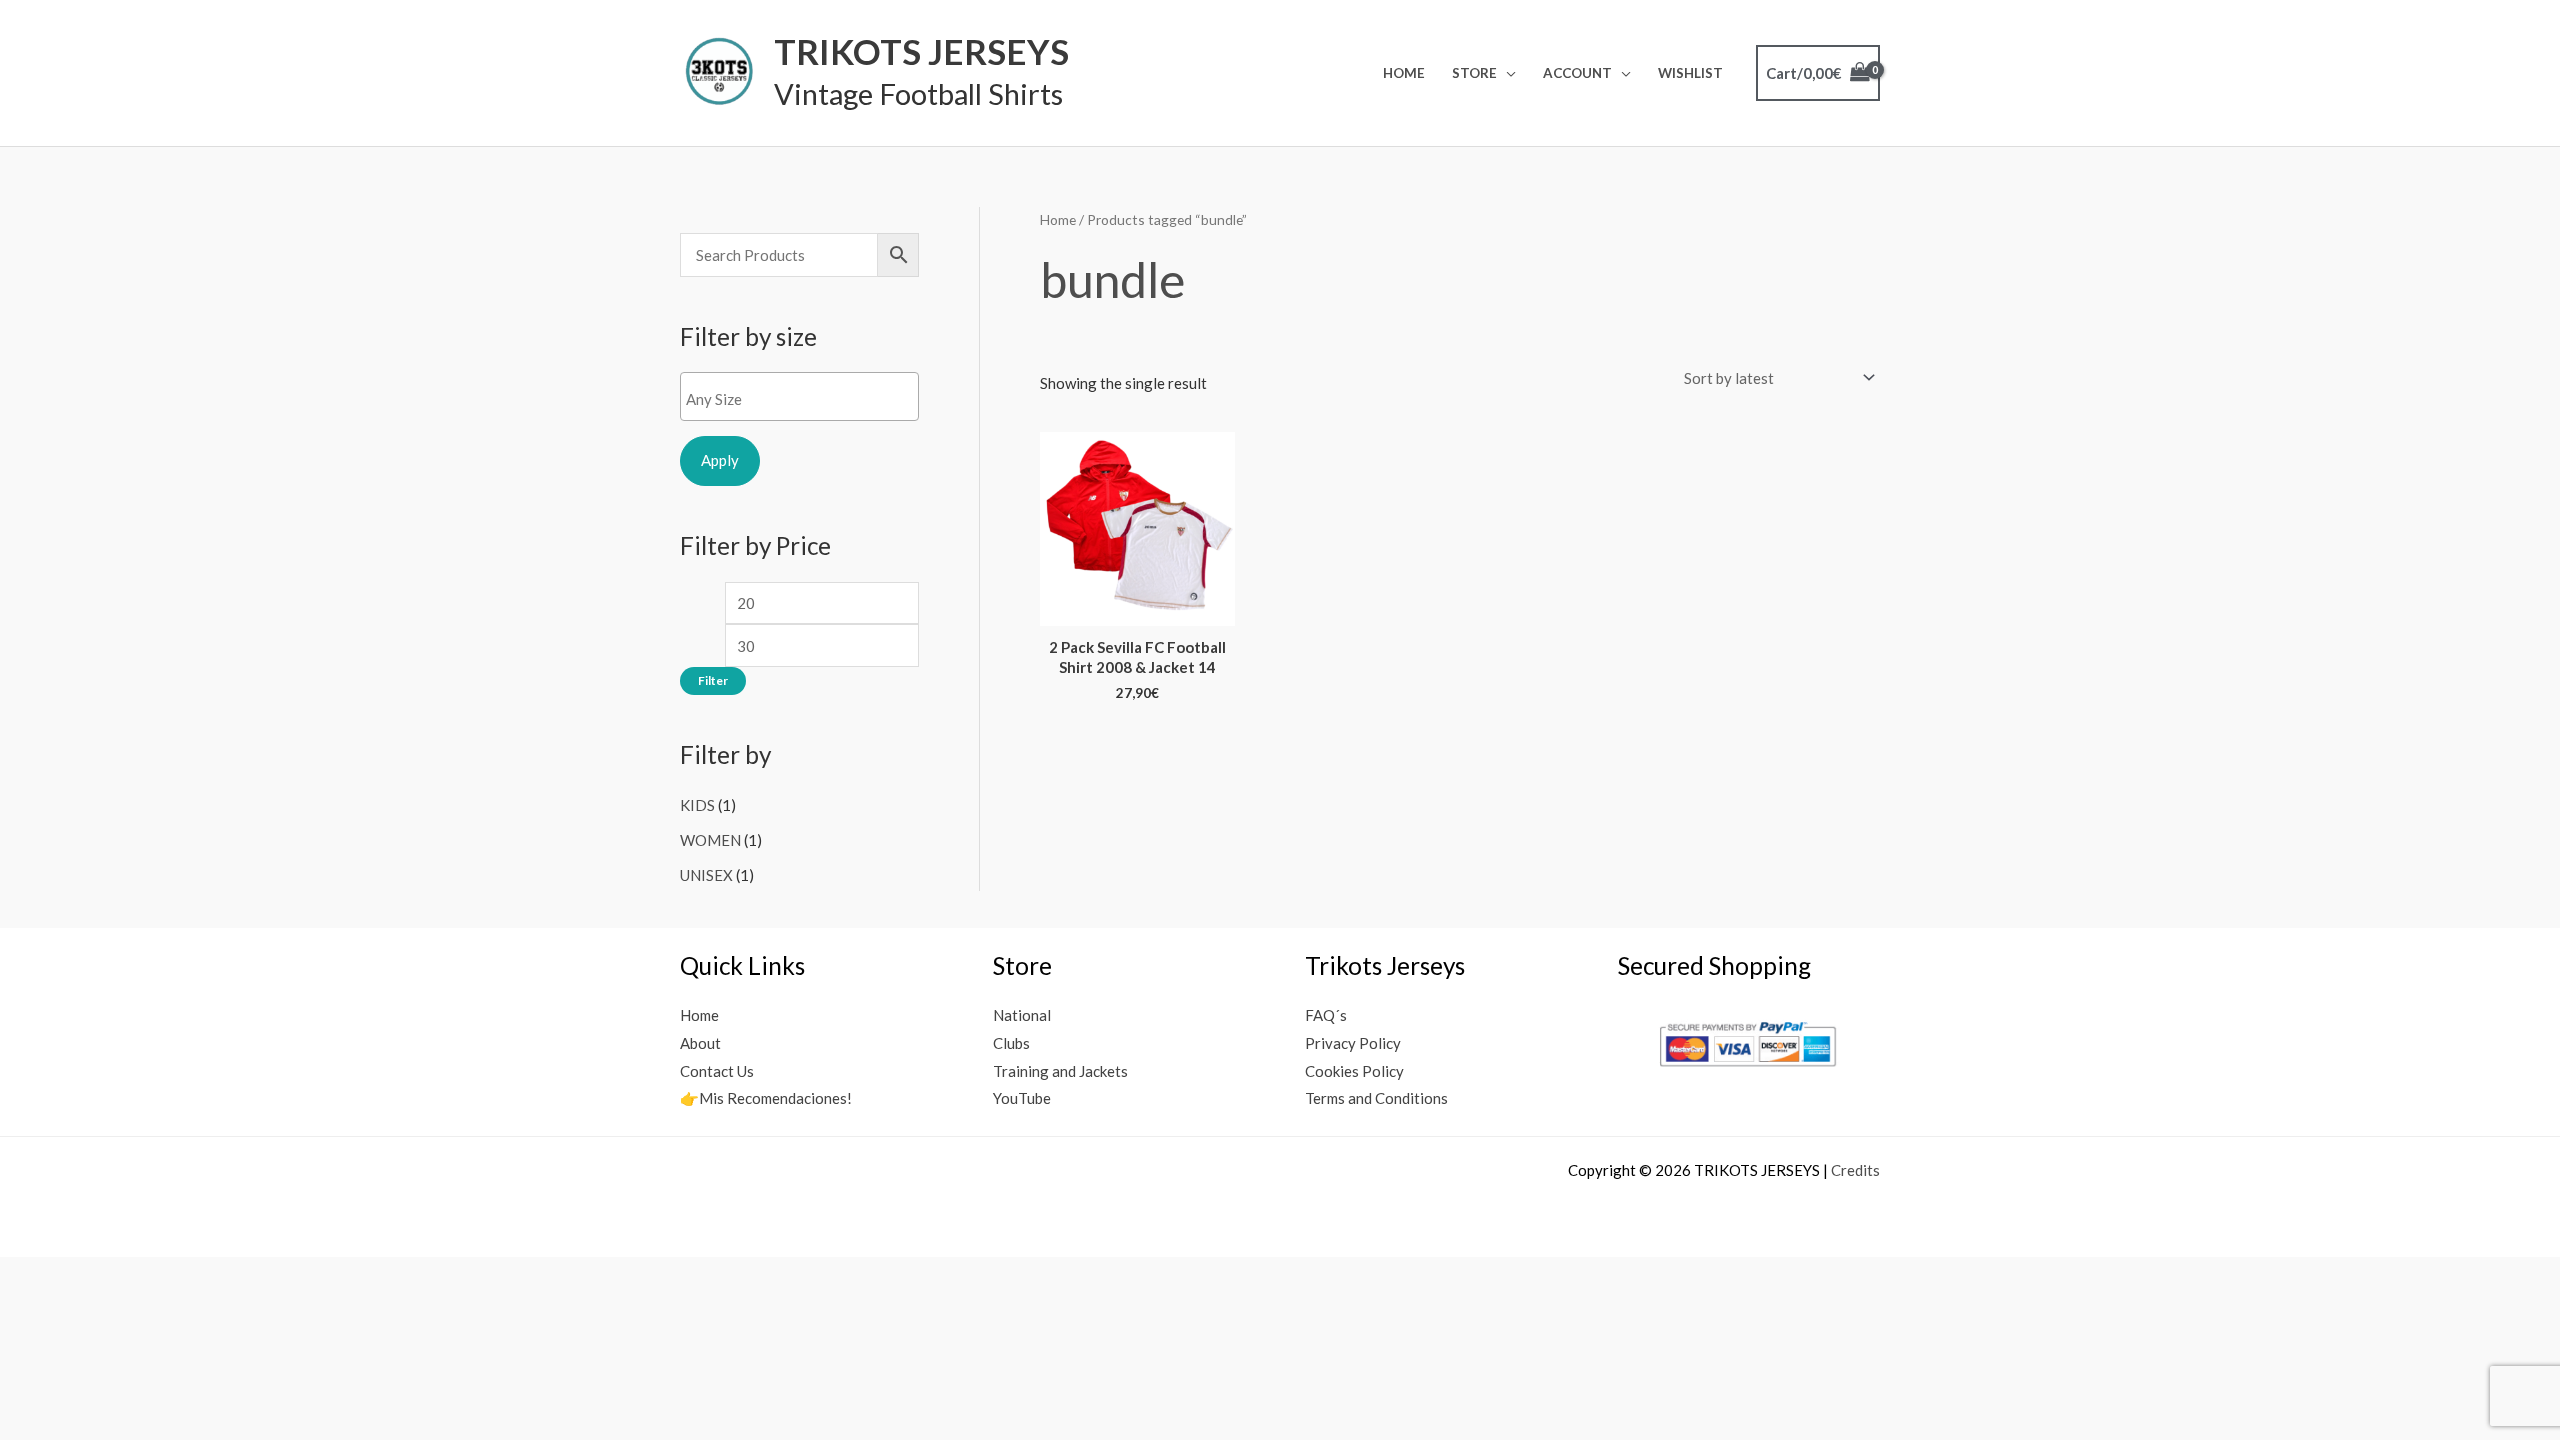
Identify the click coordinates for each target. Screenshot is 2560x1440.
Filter (713, 680)
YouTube (1022, 1098)
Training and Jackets (1060, 1071)
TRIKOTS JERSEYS (921, 51)
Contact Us (717, 1071)
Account (1577, 73)
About (700, 1043)
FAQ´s (1326, 1015)
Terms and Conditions (1376, 1098)
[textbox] (804, 399)
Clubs (1011, 1043)
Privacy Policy (1353, 1043)
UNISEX (706, 875)
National (1022, 1015)
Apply (720, 460)
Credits (1855, 1170)
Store (1474, 73)
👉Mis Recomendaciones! (766, 1098)
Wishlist (1690, 73)
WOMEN (710, 840)
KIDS (697, 805)
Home (1404, 73)
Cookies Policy (1354, 1071)
